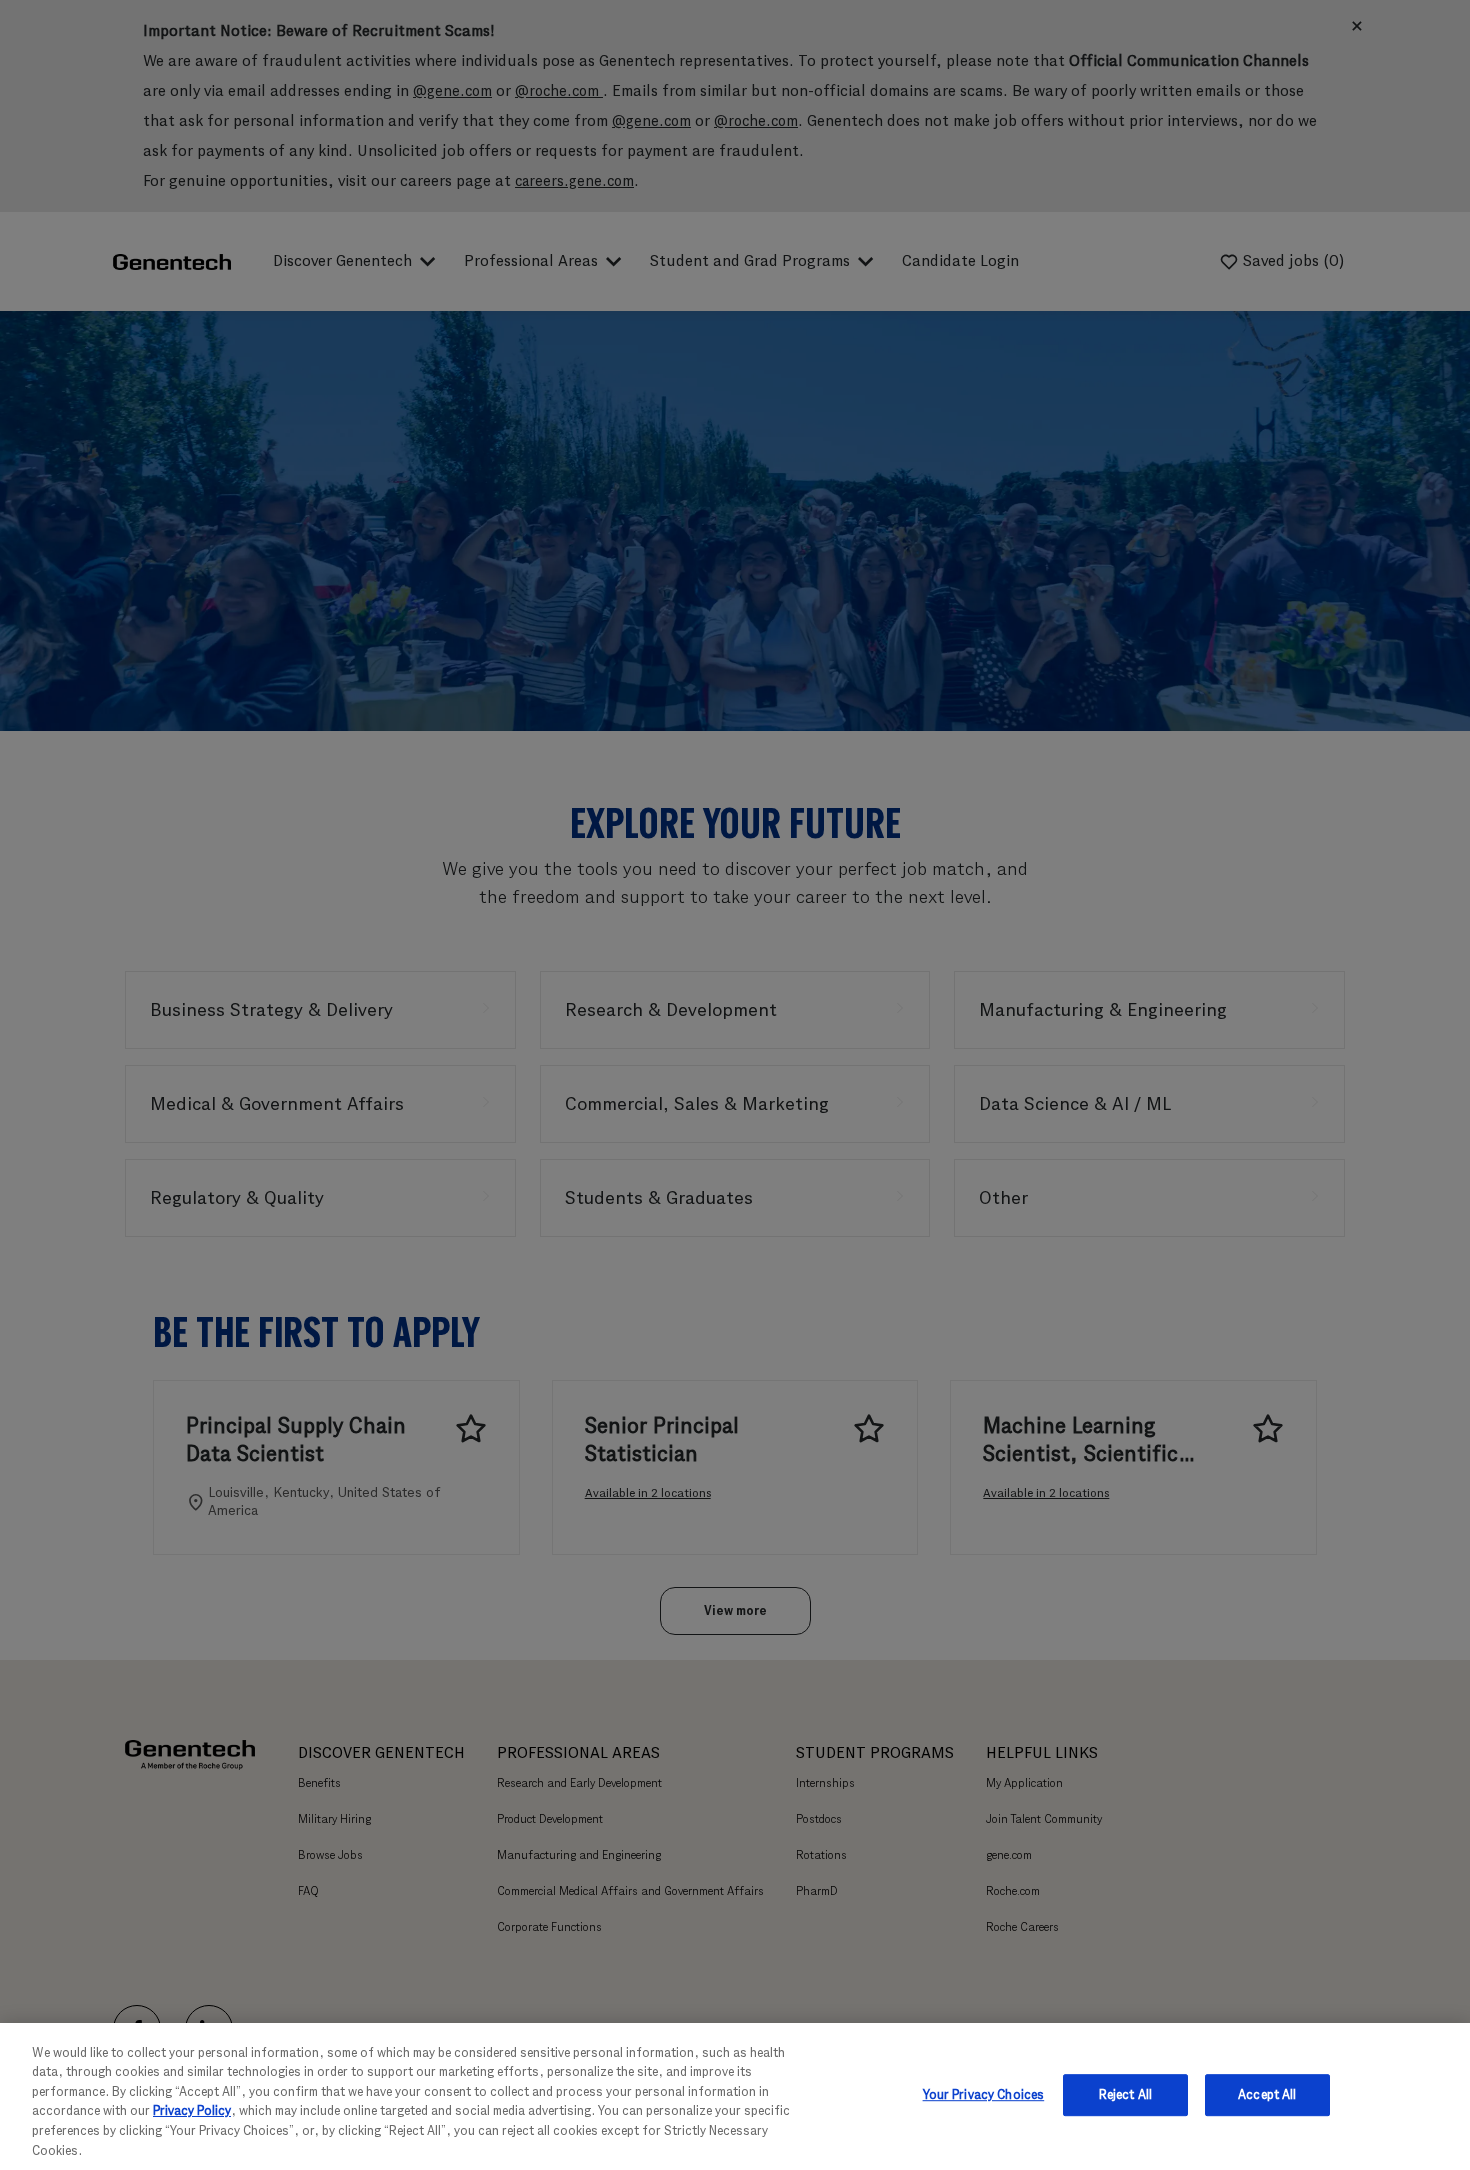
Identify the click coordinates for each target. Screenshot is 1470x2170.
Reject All (1125, 2095)
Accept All (1267, 2095)
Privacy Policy (192, 2110)
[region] (735, 2096)
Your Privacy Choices (984, 2095)
